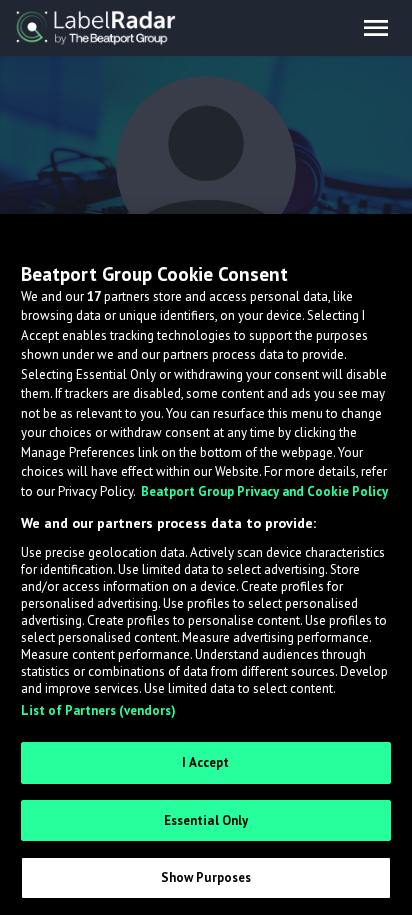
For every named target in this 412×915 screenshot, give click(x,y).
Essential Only (206, 820)
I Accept (205, 762)
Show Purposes (206, 877)
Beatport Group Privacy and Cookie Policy (264, 491)
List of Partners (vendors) (98, 710)
